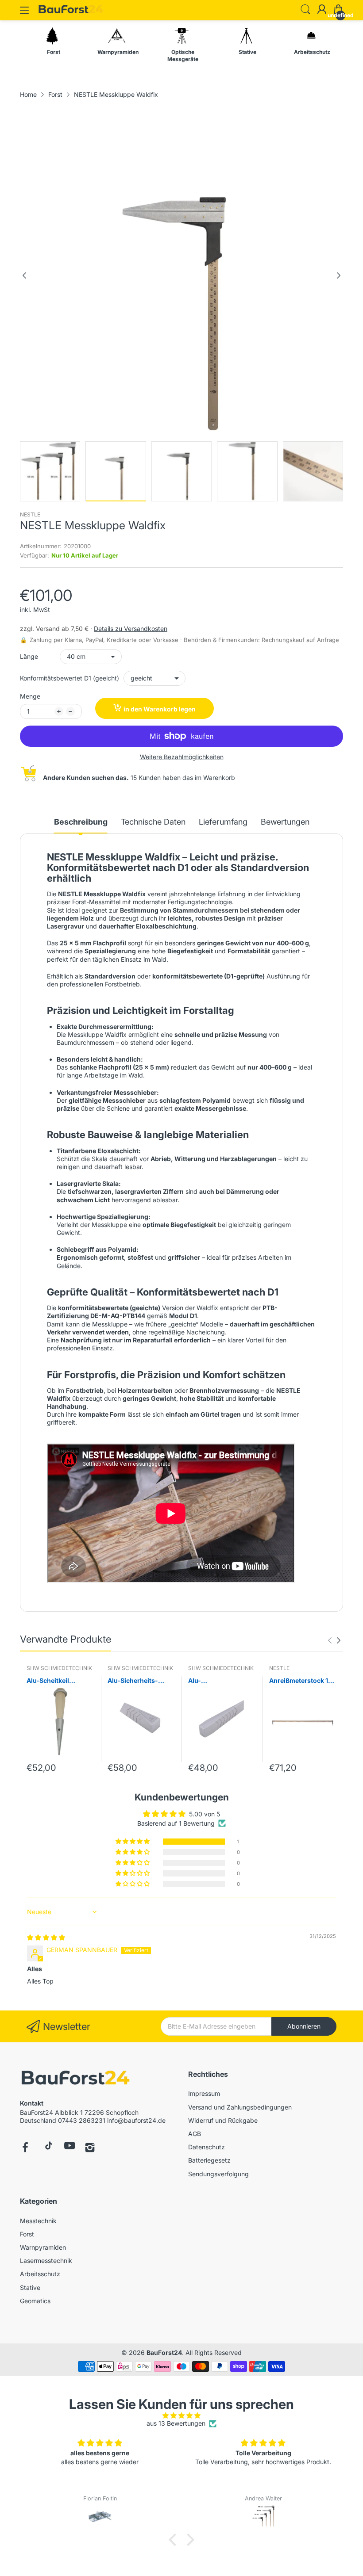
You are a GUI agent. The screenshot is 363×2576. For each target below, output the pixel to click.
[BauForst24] (75, 2079)
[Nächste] (24, 275)
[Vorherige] (339, 275)
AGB (195, 2134)
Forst (27, 2234)
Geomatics (35, 2301)
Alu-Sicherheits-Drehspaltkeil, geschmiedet (133, 1681)
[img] (46, 1937)
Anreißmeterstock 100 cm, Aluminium (303, 1681)
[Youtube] (70, 2148)
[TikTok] (47, 2148)
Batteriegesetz (209, 2160)
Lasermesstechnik (46, 2261)
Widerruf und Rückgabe (223, 2120)
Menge (30, 696)
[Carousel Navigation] (334, 1640)
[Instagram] (90, 2148)
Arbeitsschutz (40, 2274)
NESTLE (30, 514)
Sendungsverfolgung (218, 2174)
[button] (133, 1842)
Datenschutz (207, 2147)
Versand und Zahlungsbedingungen (240, 2107)
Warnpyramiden (43, 2247)
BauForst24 (164, 2352)
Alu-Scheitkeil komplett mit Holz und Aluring (60, 1681)
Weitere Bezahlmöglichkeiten (182, 757)
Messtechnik (38, 2221)
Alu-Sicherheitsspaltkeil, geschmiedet (219, 1681)
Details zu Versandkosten (131, 629)
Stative (30, 2287)
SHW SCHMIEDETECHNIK (59, 1668)
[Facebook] (25, 2148)
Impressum (204, 2093)
